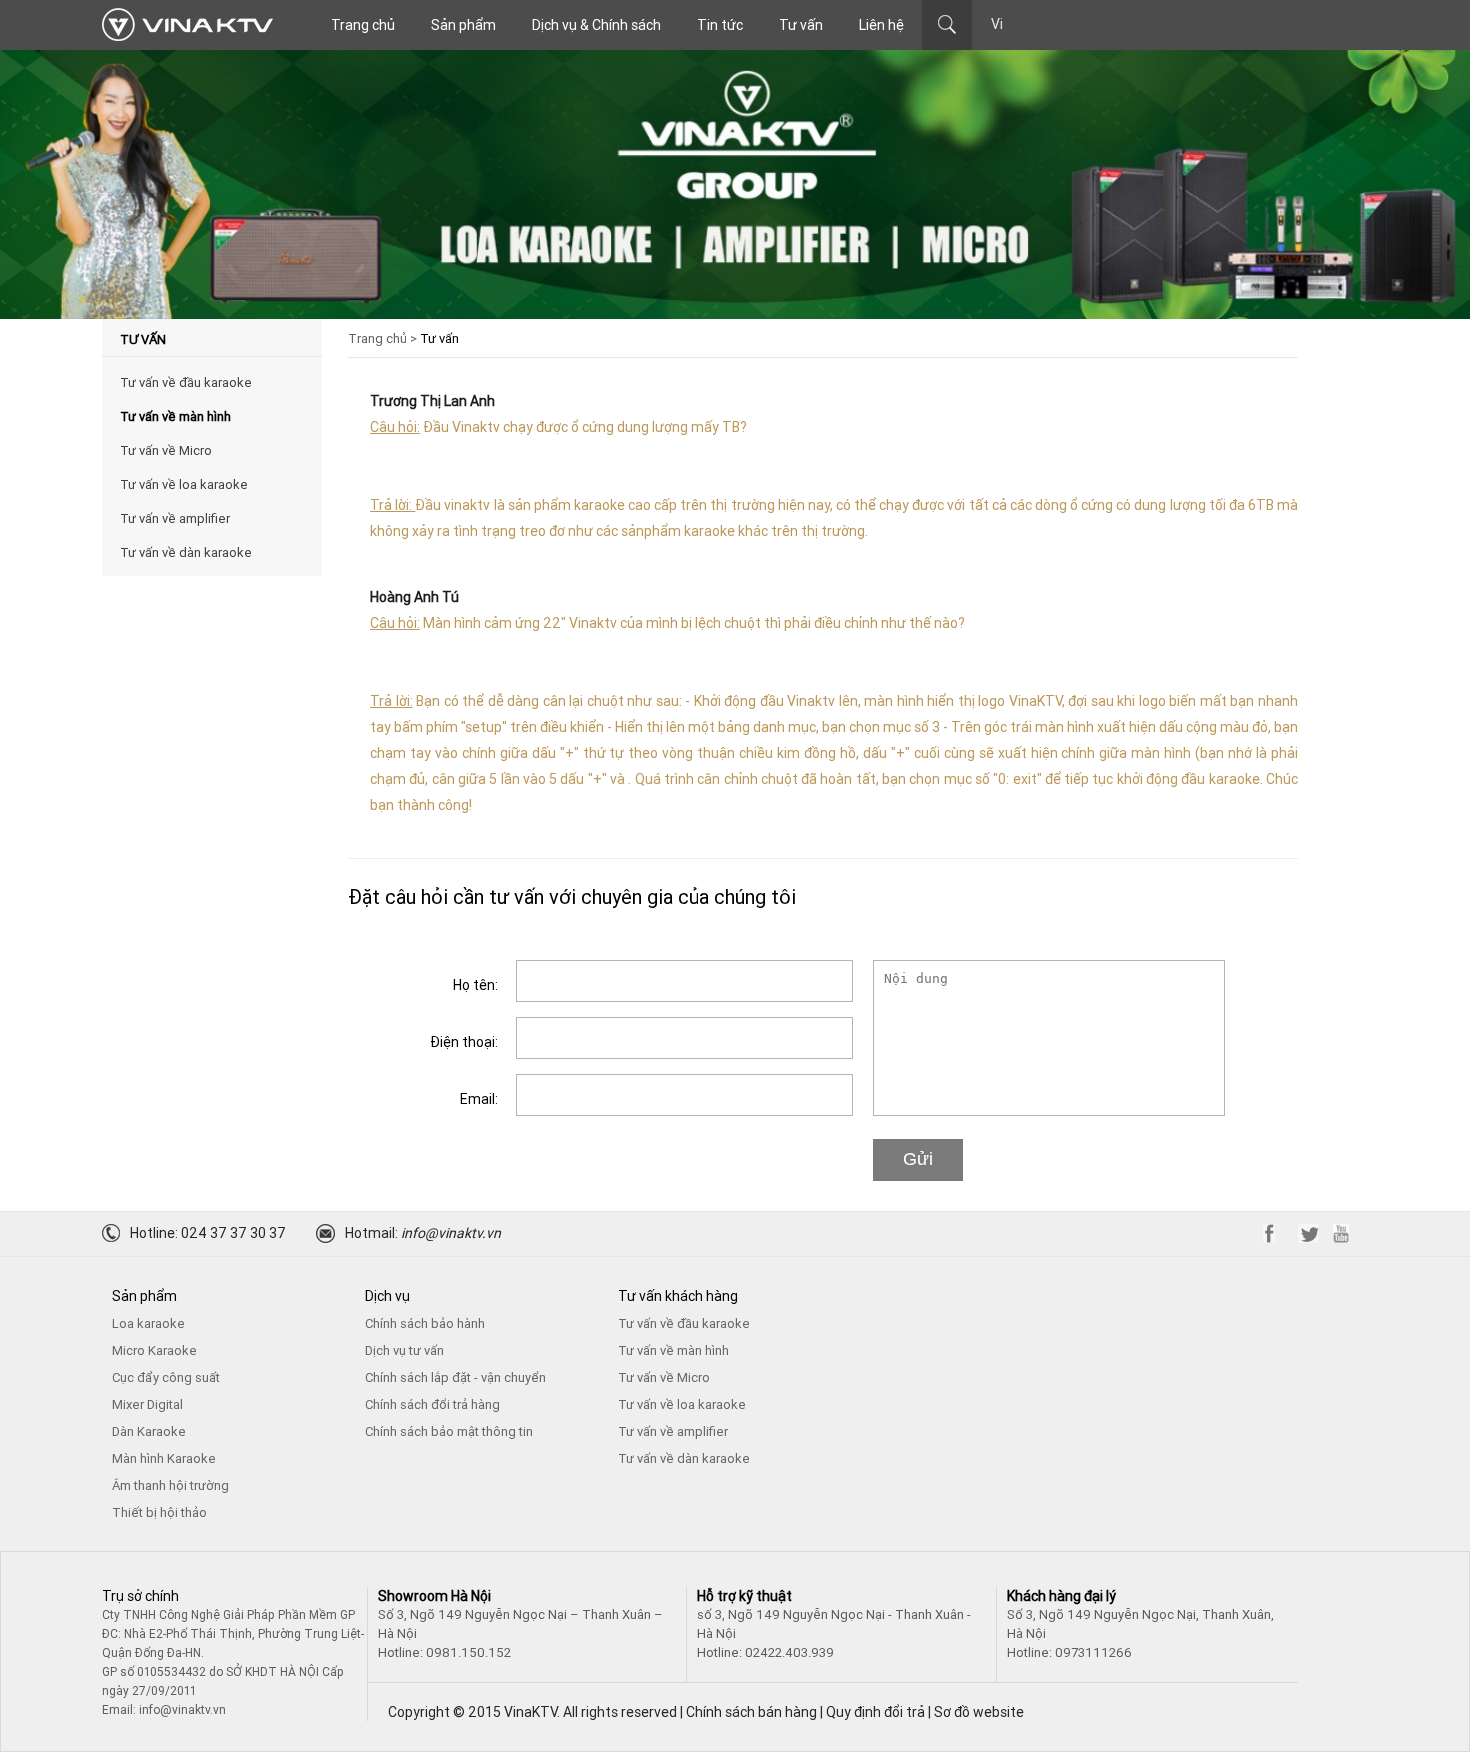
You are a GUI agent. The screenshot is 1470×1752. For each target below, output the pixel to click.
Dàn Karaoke (149, 1431)
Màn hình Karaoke (164, 1458)
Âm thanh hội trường (170, 1485)
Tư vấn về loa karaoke (184, 484)
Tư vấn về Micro (166, 450)
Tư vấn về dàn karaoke (186, 552)
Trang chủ (363, 25)
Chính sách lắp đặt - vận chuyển (455, 1377)
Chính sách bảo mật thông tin (449, 1431)
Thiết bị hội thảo (159, 1512)
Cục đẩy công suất (166, 1377)
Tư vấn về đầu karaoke (186, 382)
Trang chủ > (382, 338)
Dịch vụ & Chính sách (596, 25)
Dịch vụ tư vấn (404, 1350)
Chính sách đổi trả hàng (432, 1404)
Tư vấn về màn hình (175, 416)
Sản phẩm (463, 25)
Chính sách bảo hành (425, 1323)
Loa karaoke (148, 1323)
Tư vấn (801, 25)
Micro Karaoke (154, 1350)
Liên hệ (881, 25)
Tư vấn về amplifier (175, 518)
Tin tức (720, 25)
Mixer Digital (147, 1404)
